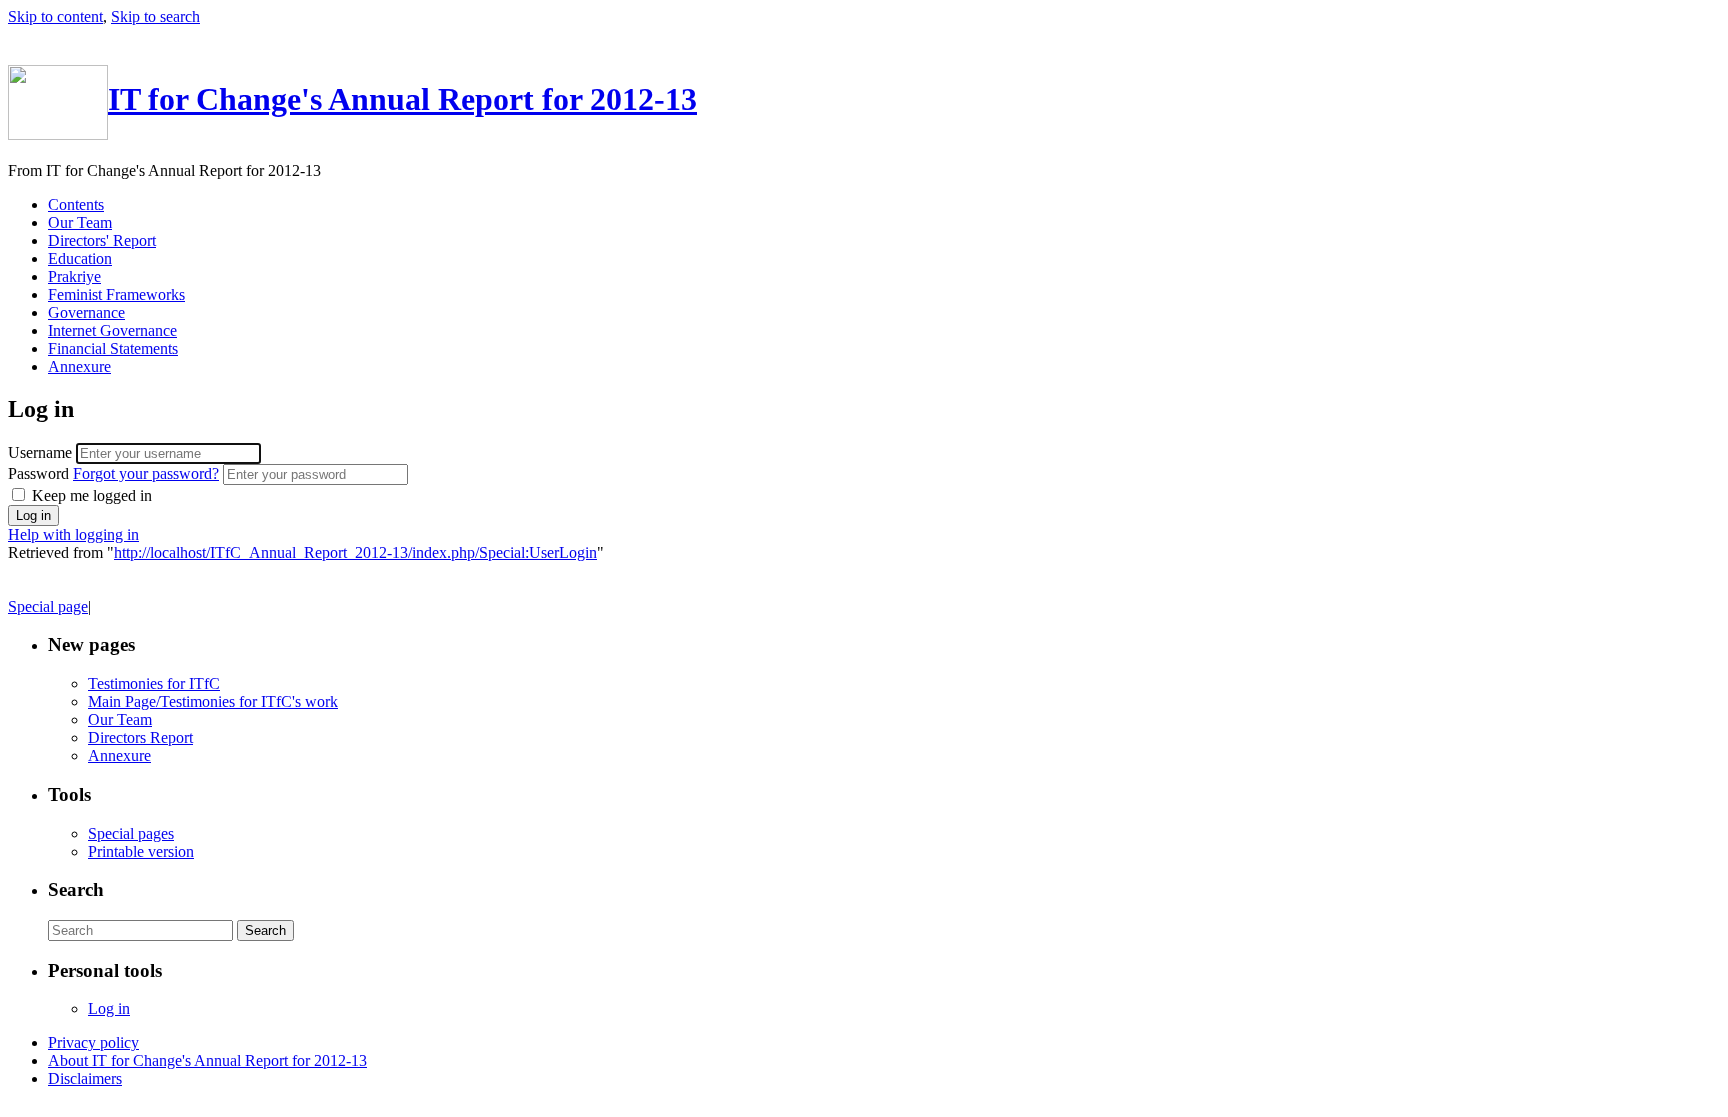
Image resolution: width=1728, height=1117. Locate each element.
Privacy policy (93, 1042)
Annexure (79, 366)
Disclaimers (85, 1078)
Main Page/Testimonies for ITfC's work (213, 701)
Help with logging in (73, 534)
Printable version (141, 851)
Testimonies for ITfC (154, 683)
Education (80, 258)
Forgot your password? (146, 473)
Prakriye (74, 276)
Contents (76, 204)
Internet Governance (112, 330)
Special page (48, 606)
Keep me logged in (90, 495)
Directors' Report (102, 240)
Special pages (131, 833)
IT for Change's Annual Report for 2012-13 (402, 99)
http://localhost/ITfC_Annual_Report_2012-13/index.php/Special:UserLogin (355, 552)
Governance (86, 312)
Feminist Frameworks (116, 294)
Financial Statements (113, 348)
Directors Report (140, 737)
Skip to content (55, 16)
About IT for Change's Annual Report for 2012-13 (207, 1060)
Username (42, 452)
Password (113, 473)
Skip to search (155, 16)
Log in (109, 1008)
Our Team (80, 222)
